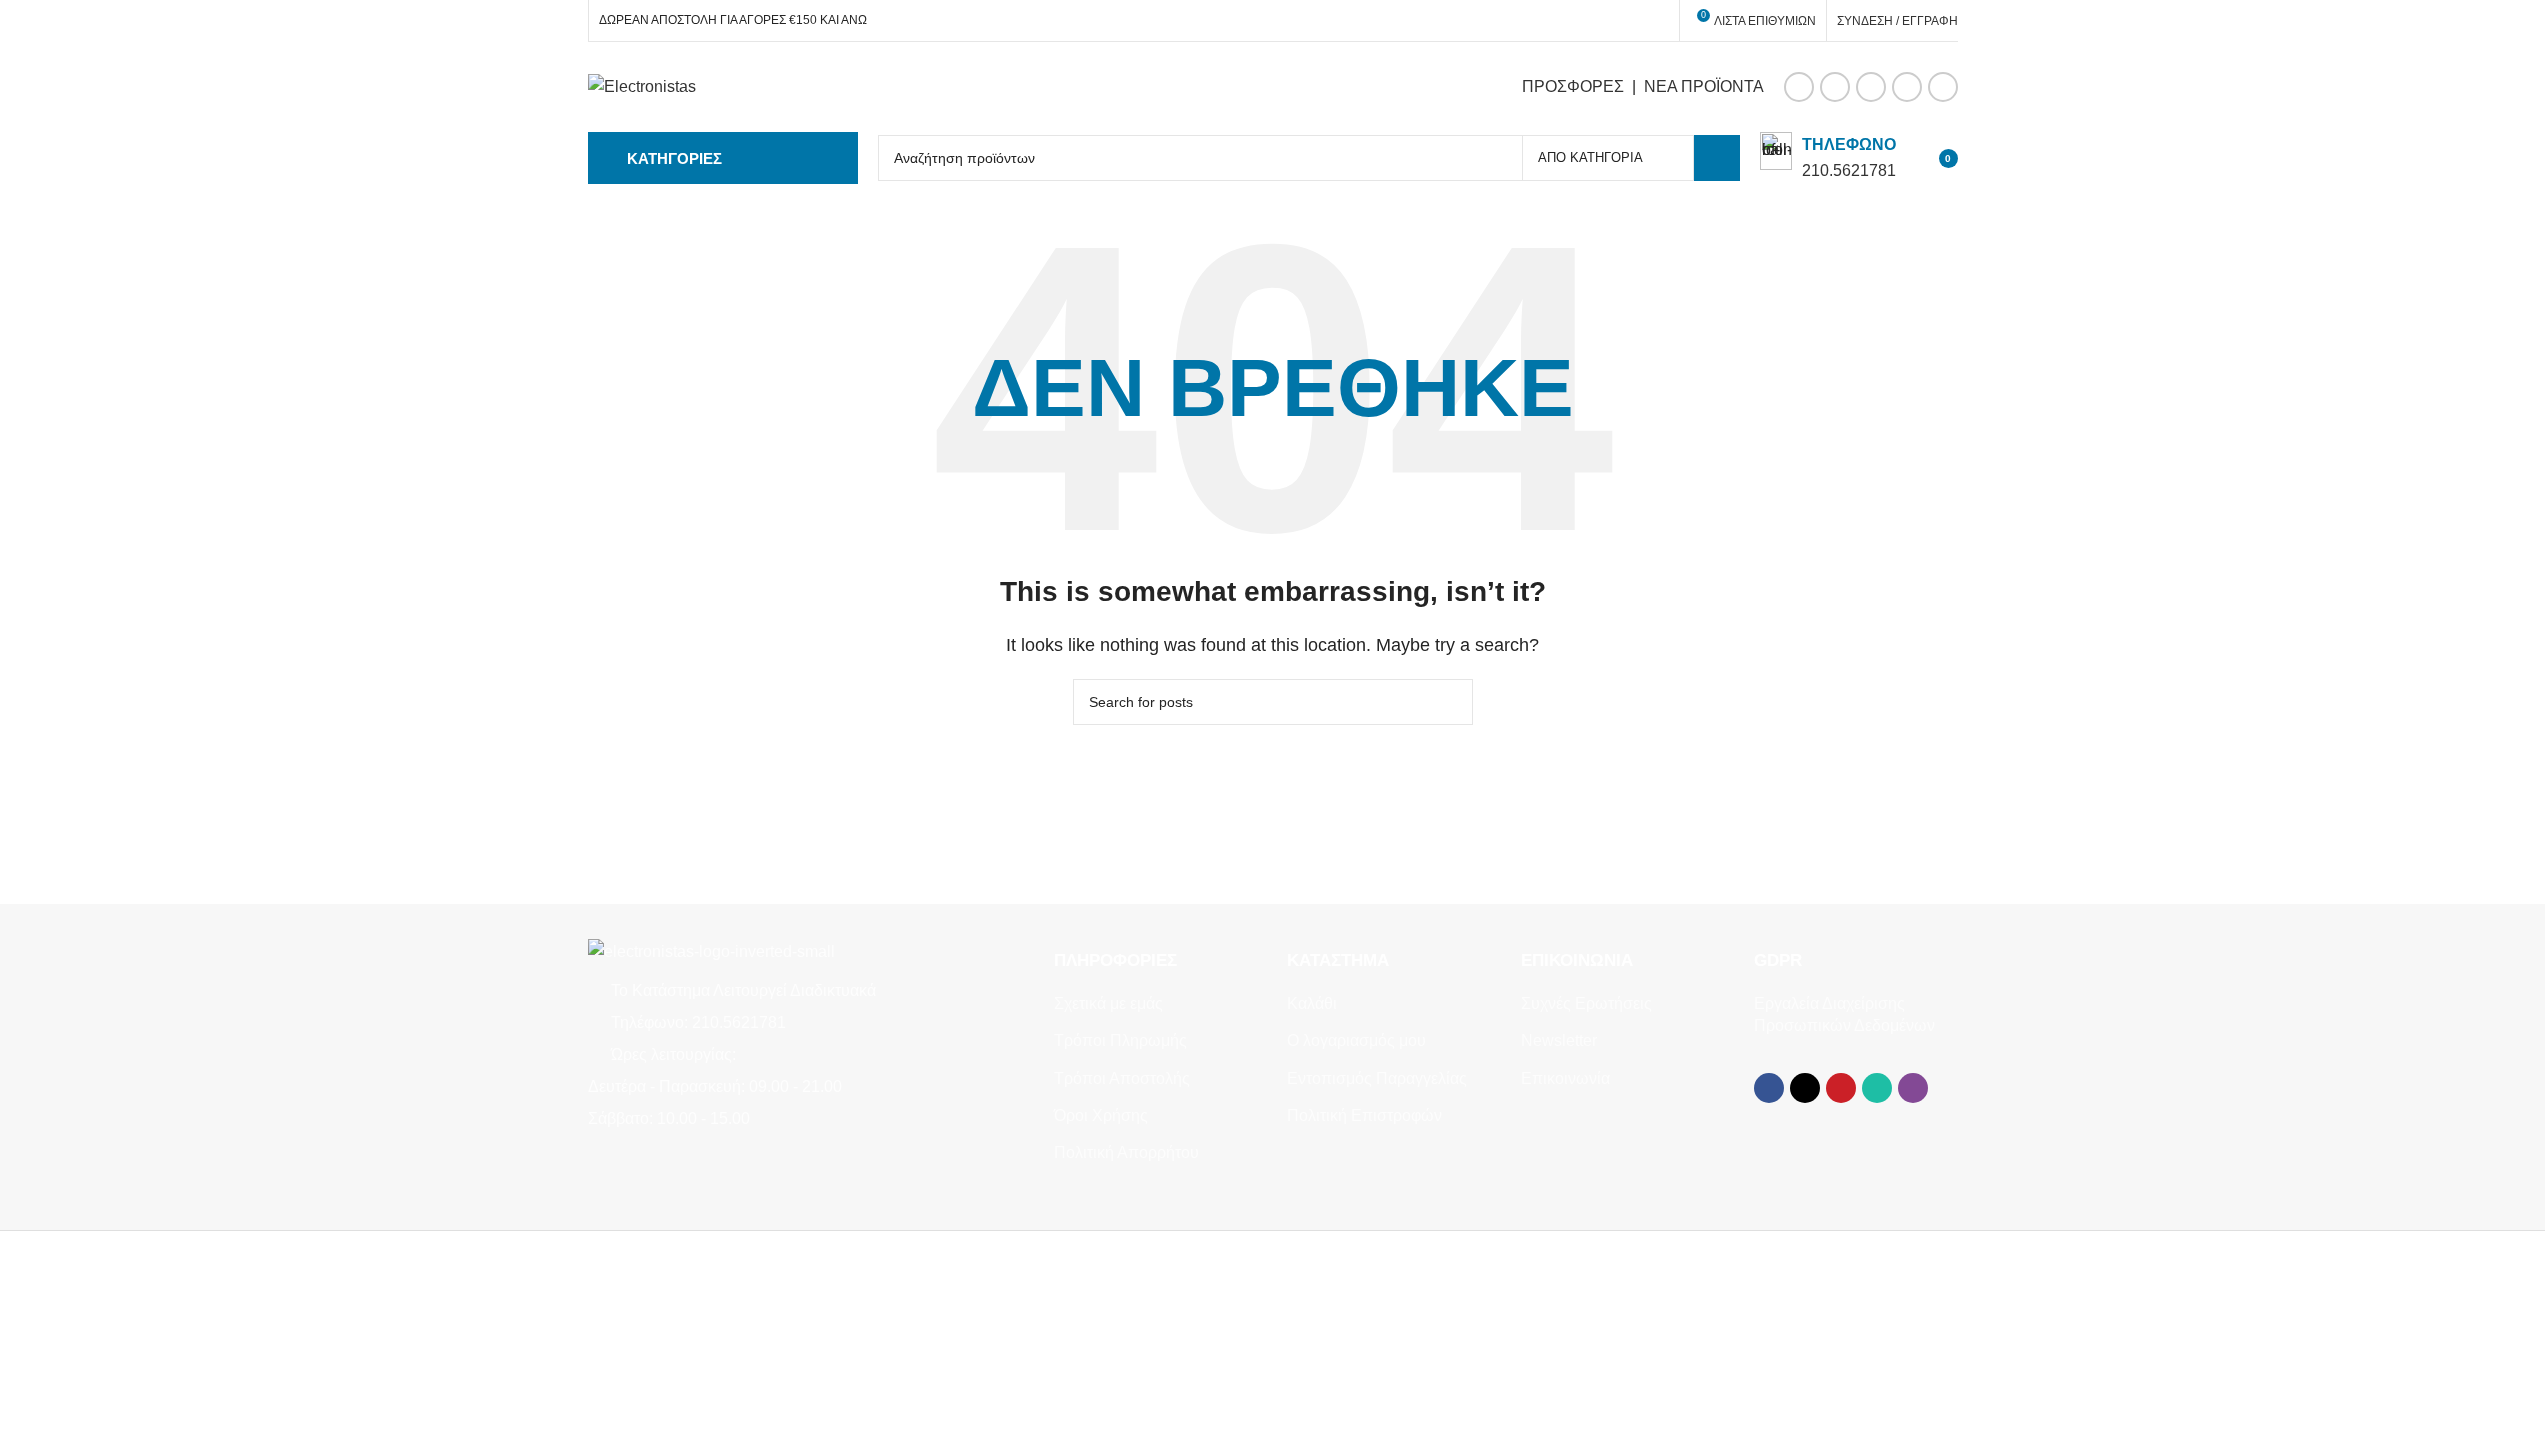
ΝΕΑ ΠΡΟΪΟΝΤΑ (1704, 86)
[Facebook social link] (1799, 87)
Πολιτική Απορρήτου (1126, 1152)
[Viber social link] (1943, 87)
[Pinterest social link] (1871, 87)
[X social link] (1835, 87)
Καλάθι (1312, 1003)
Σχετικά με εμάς (1108, 1003)
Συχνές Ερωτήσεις (1586, 1003)
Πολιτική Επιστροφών (1364, 1115)
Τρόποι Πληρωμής (1120, 1040)
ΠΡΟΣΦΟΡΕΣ (1573, 86)
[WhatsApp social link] (1907, 87)
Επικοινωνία (1565, 1078)
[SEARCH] (1717, 158)
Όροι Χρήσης (1101, 1115)
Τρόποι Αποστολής (1122, 1078)
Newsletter (1559, 1040)
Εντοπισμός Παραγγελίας (1377, 1078)
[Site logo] (642, 85)
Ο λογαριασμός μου (1356, 1040)
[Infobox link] (1828, 157)
